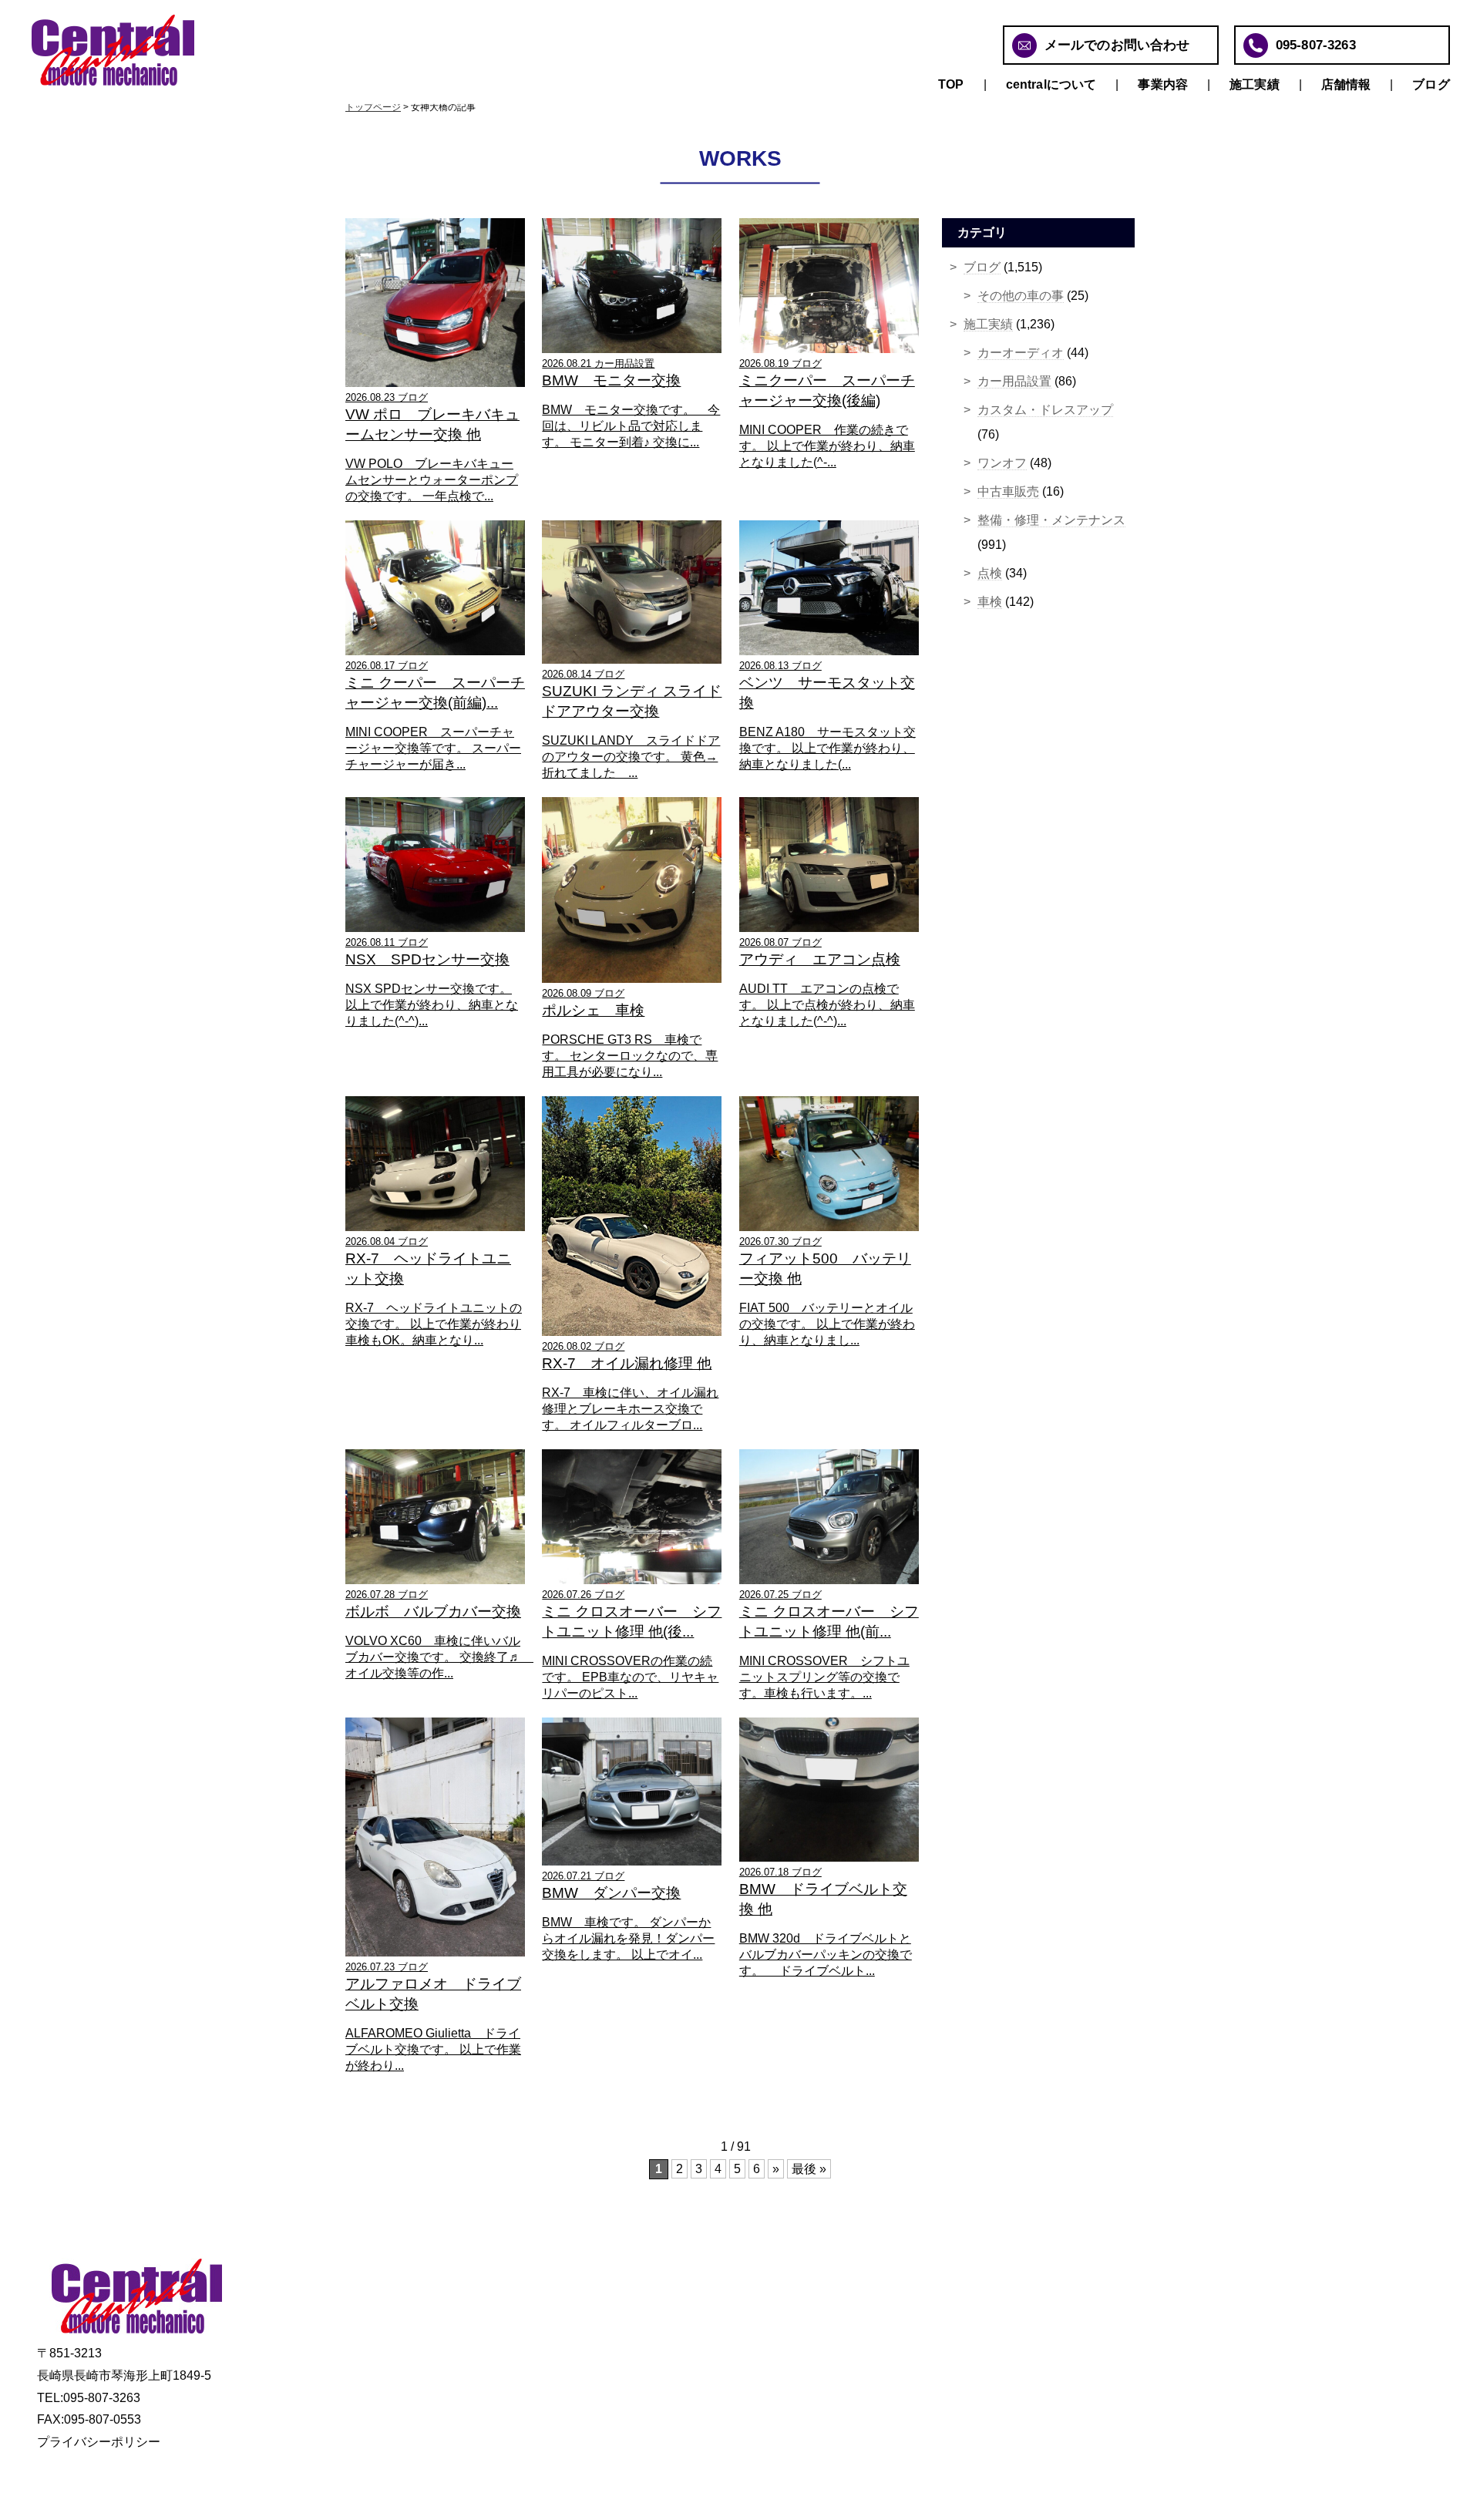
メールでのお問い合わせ (1117, 45)
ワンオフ (1002, 463)
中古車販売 (1008, 491)
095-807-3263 (1316, 45)
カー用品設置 (1014, 381)
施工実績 (1255, 84)
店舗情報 (1346, 84)
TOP (951, 84)
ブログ (1431, 84)
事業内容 (1163, 84)
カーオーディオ (1021, 353)
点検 (990, 573)
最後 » (809, 2169)
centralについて (1051, 84)
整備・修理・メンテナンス (1051, 520)
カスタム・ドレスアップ (1045, 410)
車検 (990, 602)
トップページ (373, 107)
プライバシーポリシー (99, 2442)
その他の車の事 (1021, 296)
